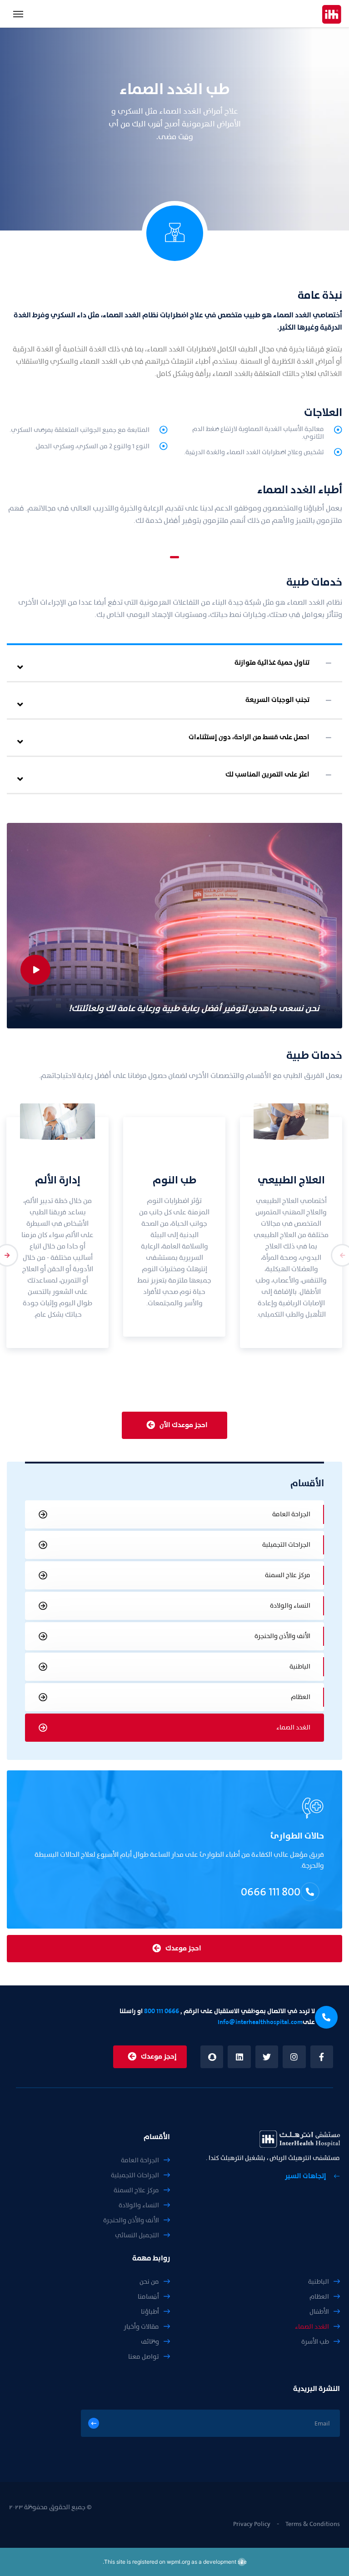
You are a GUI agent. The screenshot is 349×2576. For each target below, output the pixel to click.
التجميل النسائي (137, 2235)
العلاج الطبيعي (291, 1180)
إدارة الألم (58, 1180)
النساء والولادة (290, 1606)
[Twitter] (267, 2057)
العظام (301, 1697)
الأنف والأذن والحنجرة (282, 1636)
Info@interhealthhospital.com (260, 2022)
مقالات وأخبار (141, 2327)
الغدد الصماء (293, 1727)
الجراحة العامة (291, 1514)
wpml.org (178, 2562)
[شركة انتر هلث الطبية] (332, 14)
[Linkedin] (239, 2057)
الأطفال (319, 2312)
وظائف (150, 2342)
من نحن (149, 2282)
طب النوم (174, 1180)
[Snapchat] (212, 2057)
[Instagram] (294, 2057)
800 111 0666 (271, 1892)
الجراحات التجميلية (286, 1545)
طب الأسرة (315, 2342)
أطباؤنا (150, 2312)
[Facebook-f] (322, 2057)
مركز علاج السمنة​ (288, 1575)
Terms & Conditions (313, 2524)
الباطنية (300, 1666)
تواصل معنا (144, 2357)
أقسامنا (148, 2297)
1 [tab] (174, 557)
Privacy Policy (252, 2524)
